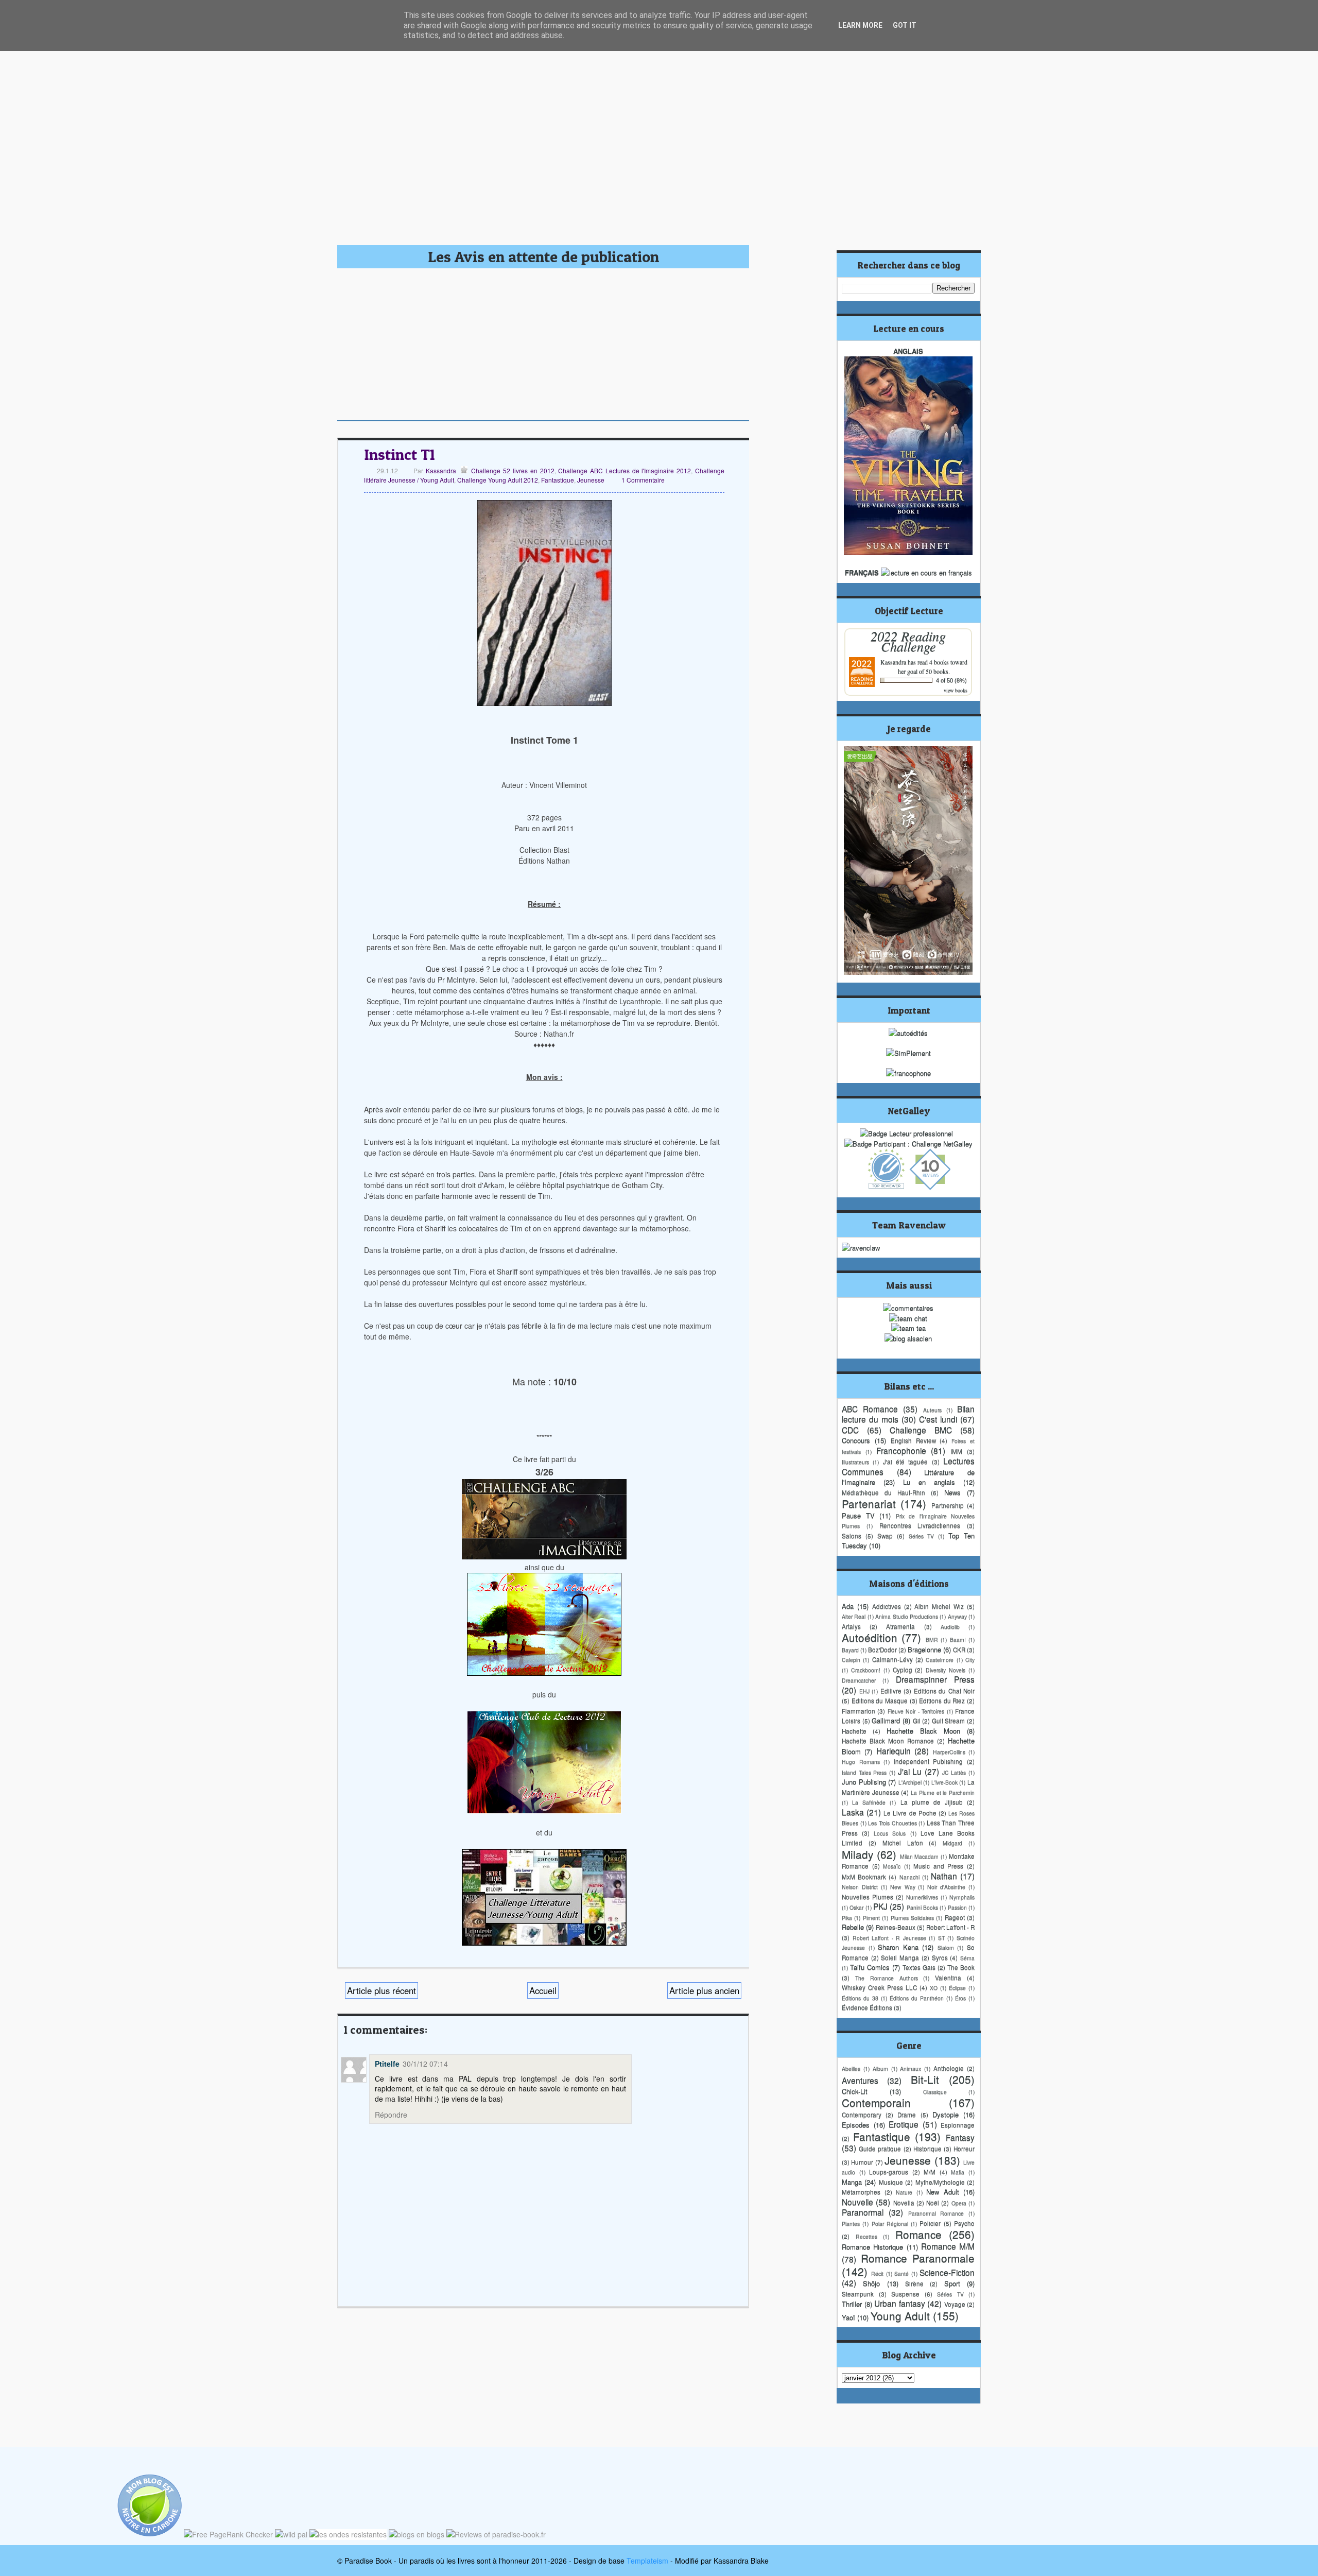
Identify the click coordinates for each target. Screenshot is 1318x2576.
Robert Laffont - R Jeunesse (889, 1938)
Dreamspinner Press (935, 1679)
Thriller (852, 2304)
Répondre (391, 2115)
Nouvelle (857, 2202)
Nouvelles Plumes (868, 1897)
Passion (957, 1907)
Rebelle (853, 1927)
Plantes (851, 2223)
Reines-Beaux (896, 1927)
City (970, 1660)
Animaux (911, 2068)
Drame (907, 2115)
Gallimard (886, 1720)
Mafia (958, 2172)
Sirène (914, 2283)
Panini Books (922, 1907)
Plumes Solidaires (912, 1918)
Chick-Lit (855, 2091)
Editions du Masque (880, 1701)
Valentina (948, 1978)
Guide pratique (880, 2149)
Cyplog (903, 1670)
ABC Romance (870, 1409)
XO (934, 1988)
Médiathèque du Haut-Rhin (883, 1492)
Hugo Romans (861, 1762)
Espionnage (958, 2125)
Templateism (647, 2561)
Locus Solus (890, 1833)
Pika (847, 1918)
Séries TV (922, 1536)
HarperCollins (949, 1752)
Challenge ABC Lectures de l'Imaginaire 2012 (625, 470)
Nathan (944, 1876)
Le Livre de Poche (910, 1813)
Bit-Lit (925, 2079)
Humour (862, 2162)
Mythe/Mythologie (940, 2182)
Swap (885, 1536)
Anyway (957, 1616)
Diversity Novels (946, 1670)
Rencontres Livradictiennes (920, 1525)
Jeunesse (591, 480)
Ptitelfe (387, 2064)
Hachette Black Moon (923, 1731)
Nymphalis (962, 1897)
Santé (901, 2273)
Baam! (958, 1639)
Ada (848, 1606)
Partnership (948, 1505)
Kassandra (440, 470)
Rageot (955, 1917)
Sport (952, 2283)
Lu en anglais (929, 1482)
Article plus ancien (704, 1990)
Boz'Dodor (882, 1650)
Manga (852, 2182)
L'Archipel (910, 1782)
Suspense (905, 2294)
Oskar (856, 1907)
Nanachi (909, 1877)
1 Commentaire (643, 480)
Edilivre (891, 1691)
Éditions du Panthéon (917, 1998)
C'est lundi (938, 1419)
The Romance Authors (887, 1978)
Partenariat (869, 1503)
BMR (932, 1639)
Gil (917, 1721)
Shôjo (871, 2283)
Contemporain (876, 2102)
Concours (856, 1440)
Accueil (543, 1990)
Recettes (866, 2236)
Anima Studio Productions (907, 1616)
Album (880, 2068)
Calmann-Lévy (892, 1659)
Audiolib (950, 1627)
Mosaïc (892, 1866)
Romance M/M (948, 2246)
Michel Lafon (903, 1843)
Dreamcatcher (859, 1680)
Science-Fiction (947, 2272)
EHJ (864, 1691)
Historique (927, 2149)
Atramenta (900, 1626)
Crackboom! (866, 1670)
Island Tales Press (864, 1772)
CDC (850, 1430)
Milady (857, 1854)
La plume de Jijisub (932, 1802)
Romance (918, 2234)
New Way (903, 1887)
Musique (891, 2182)
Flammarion (859, 1711)
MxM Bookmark (864, 1877)
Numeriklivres (922, 1897)
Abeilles (851, 2068)
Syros (940, 1957)
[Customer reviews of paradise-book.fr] (496, 2534)
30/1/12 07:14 (425, 2064)
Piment (871, 1918)
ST (941, 1938)
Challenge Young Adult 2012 (498, 480)
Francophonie (901, 1450)
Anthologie (949, 2068)
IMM (956, 1451)
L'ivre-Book (944, 1782)
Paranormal (863, 2212)
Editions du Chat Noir (944, 1691)
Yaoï (848, 2317)
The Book (961, 1967)
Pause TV (858, 1515)
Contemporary (862, 2115)
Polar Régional (890, 2223)
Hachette (854, 1731)
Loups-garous (889, 2172)
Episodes (856, 2125)
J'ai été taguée (906, 1462)
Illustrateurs (855, 1462)
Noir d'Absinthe (946, 1887)
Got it (905, 25)
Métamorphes (861, 2192)
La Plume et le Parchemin (943, 1792)
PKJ (880, 1906)
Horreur (964, 2149)
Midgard (952, 1843)
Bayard (850, 1650)
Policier (930, 2223)
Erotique (904, 2124)
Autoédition (870, 1637)
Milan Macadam (920, 1856)
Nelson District (860, 1887)
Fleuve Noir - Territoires (916, 1711)
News (952, 1492)
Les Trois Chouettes (892, 1823)
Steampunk (858, 2294)
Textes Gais (919, 1967)
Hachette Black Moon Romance (888, 1741)
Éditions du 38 (860, 1998)
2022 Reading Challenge (908, 641)
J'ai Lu (910, 1771)
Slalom (946, 1947)
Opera (959, 2203)
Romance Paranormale (918, 2258)
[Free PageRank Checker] (228, 2534)
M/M (930, 2172)
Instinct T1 (400, 454)
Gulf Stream (949, 1721)
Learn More (860, 25)
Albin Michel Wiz (939, 1606)
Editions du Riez (942, 1701)
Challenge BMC (921, 1430)
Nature (904, 2192)
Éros (960, 1998)
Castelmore (940, 1660)
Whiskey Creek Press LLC (879, 1987)
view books (956, 690)
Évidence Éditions (867, 2007)
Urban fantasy (900, 2303)
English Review (913, 1440)
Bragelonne (924, 1649)
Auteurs (932, 1410)
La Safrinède (869, 1802)
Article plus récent (381, 1990)
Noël (933, 2203)
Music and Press (938, 1866)
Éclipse (957, 1988)
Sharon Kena (898, 1947)
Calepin (851, 1660)
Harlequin (894, 1750)
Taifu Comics (870, 1967)
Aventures (860, 2080)
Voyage (955, 2304)
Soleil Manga (900, 1957)
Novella (904, 2203)
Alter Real (854, 1616)
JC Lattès (954, 1772)
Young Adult (900, 2315)
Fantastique (558, 480)
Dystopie (946, 2114)
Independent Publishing (929, 1761)
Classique (935, 2092)
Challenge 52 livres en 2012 (513, 470)
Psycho (964, 2223)
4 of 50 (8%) (951, 680)
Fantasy (960, 2137)
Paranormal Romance (936, 2213)
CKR (959, 1650)
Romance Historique (872, 2247)
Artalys (851, 1626)
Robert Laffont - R (950, 1927)
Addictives (887, 1606)
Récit (877, 2273)
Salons (852, 1536)
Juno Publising (864, 1782)
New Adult (943, 2192)
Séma (967, 1958)
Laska (853, 1812)
